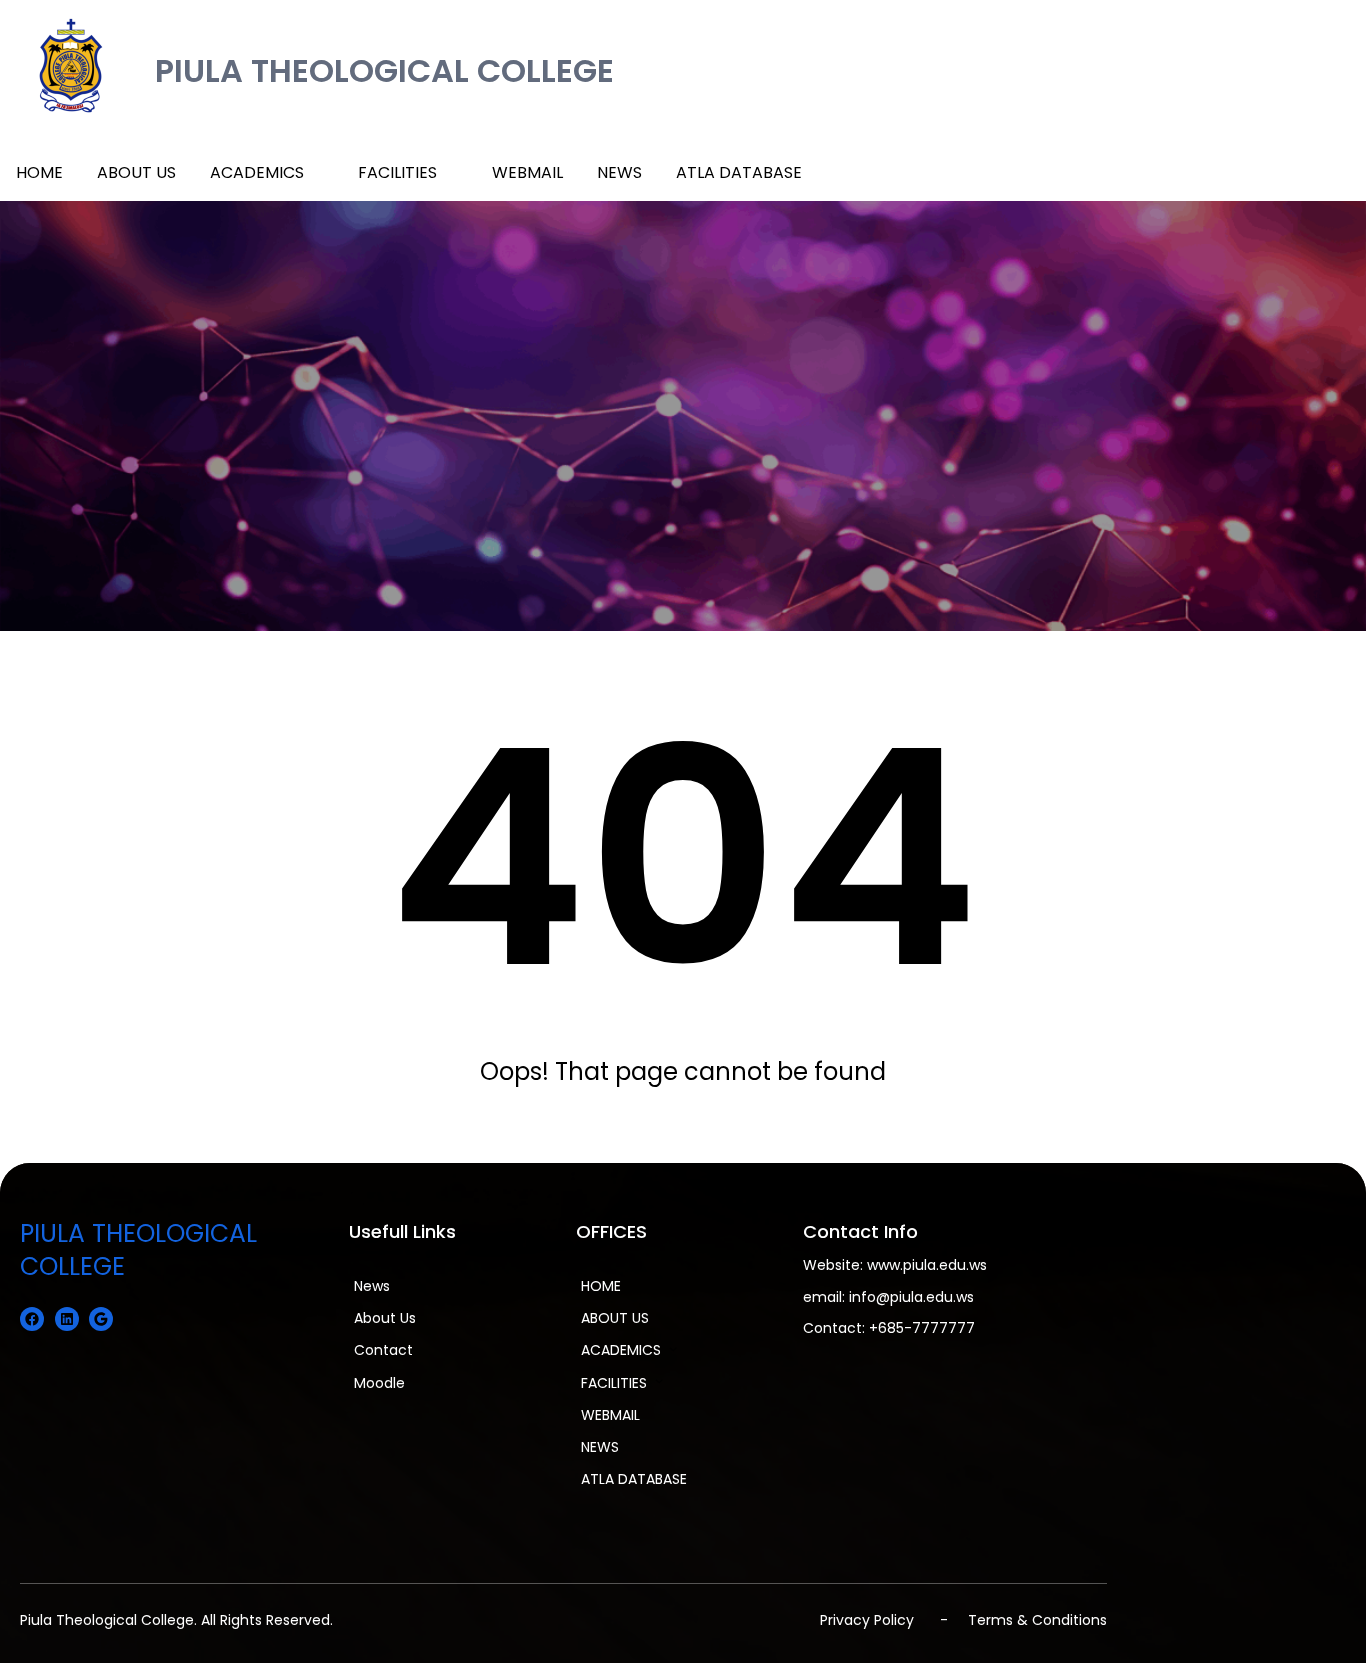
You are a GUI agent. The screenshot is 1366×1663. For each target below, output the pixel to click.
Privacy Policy (867, 1620)
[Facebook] (32, 1319)
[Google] (101, 1319)
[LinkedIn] (67, 1319)
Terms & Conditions (1037, 1620)
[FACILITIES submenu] (451, 171)
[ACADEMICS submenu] (318, 171)
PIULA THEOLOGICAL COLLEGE (384, 70)
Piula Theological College (107, 1620)
